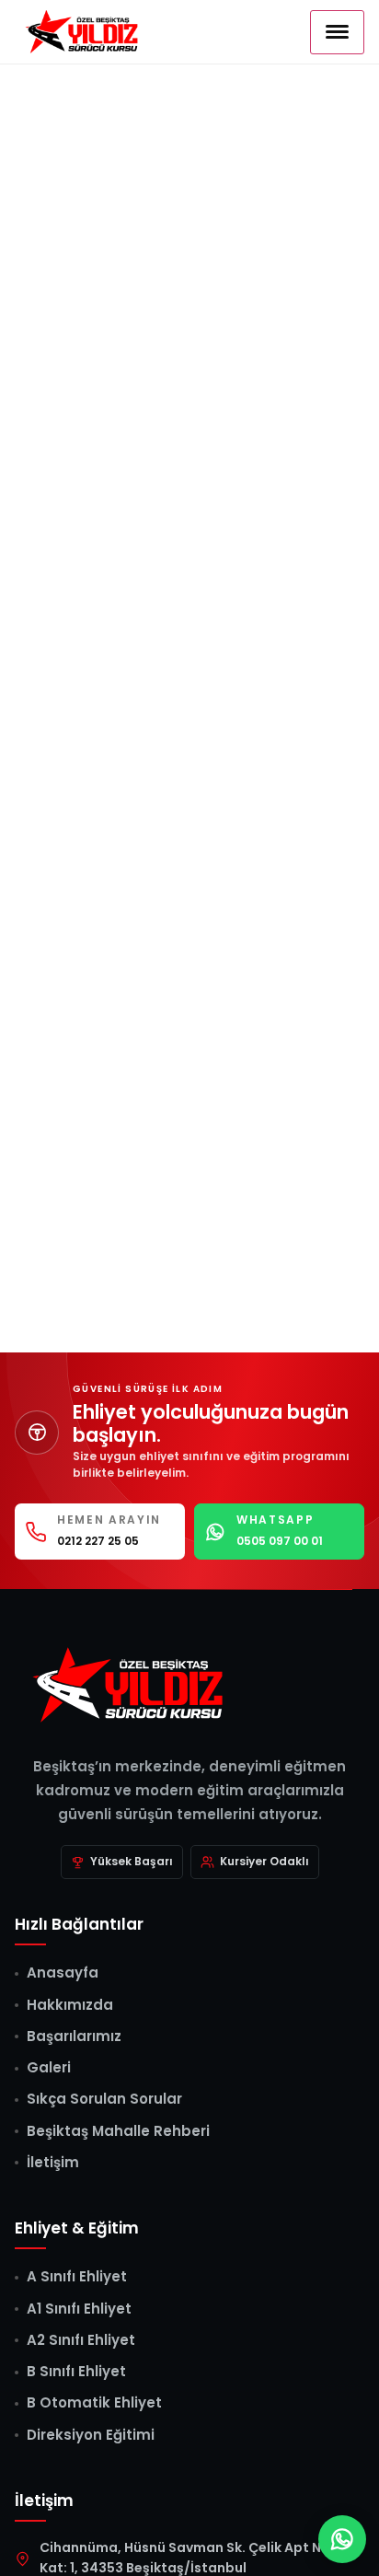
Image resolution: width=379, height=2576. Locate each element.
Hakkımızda (70, 2005)
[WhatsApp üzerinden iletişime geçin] (342, 2539)
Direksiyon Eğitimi (91, 2435)
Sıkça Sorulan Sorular (104, 2099)
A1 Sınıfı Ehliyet (79, 2309)
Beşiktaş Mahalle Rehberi (118, 2131)
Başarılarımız (74, 2036)
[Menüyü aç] (337, 32)
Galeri (49, 2067)
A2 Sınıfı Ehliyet (81, 2340)
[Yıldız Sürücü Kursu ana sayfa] (189, 1684)
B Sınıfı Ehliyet (76, 2371)
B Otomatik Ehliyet (94, 2402)
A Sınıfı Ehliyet (77, 2276)
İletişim (53, 2162)
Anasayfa (63, 1973)
